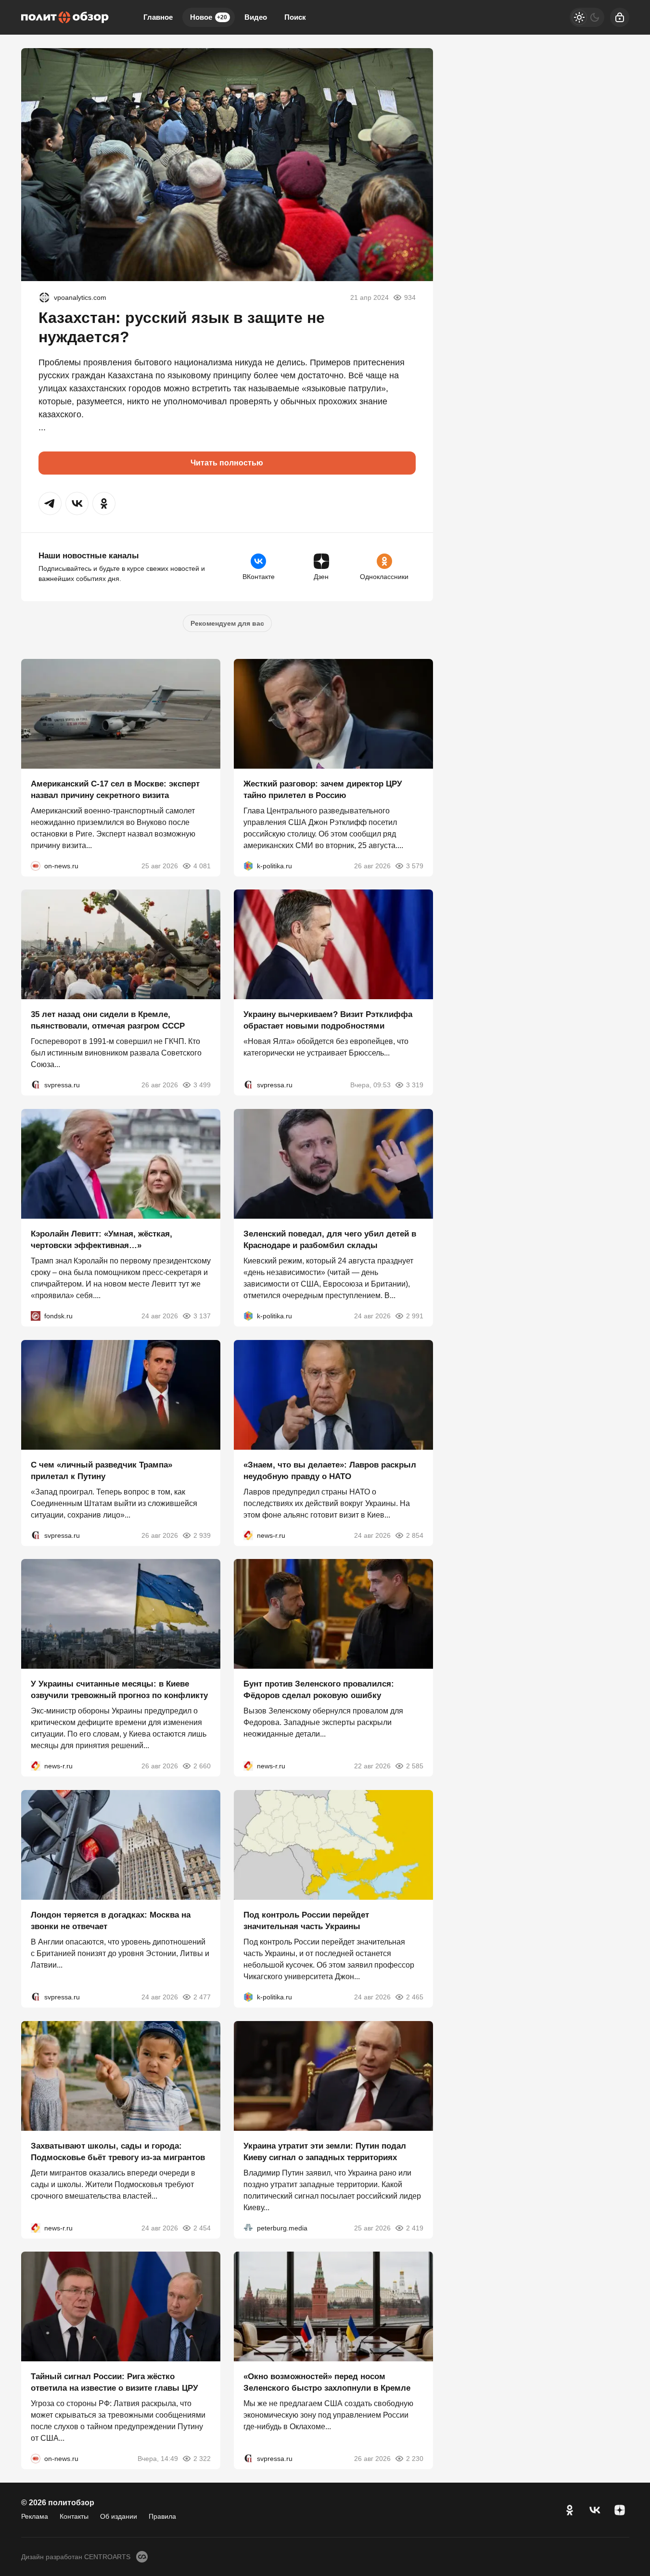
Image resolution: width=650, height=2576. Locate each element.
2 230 (415, 2459)
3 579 (415, 865)
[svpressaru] (36, 1085)
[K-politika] (248, 865)
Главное (158, 17)
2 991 (415, 1316)
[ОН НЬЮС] (36, 865)
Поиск (295, 17)
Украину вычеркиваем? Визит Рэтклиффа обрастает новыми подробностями (328, 1020)
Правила (162, 2516)
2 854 (415, 1535)
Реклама (35, 2516)
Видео (256, 17)
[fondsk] (36, 1316)
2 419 (415, 2228)
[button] (50, 503)
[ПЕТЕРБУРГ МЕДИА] (248, 2228)
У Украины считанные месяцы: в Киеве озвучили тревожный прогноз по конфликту (119, 1690)
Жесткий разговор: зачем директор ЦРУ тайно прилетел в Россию (323, 789)
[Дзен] (620, 2510)
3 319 (415, 1085)
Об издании (119, 2516)
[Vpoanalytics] (44, 297)
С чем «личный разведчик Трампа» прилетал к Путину (102, 1470)
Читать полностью (227, 463)
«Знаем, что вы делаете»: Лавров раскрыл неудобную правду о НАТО (330, 1470)
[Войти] (620, 17)
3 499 (202, 1085)
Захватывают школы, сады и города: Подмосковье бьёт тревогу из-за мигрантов (118, 2151)
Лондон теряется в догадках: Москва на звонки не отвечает (111, 1921)
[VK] (595, 2510)
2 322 (202, 2459)
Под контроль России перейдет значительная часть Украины (306, 1921)
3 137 (202, 1316)
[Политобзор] (65, 17)
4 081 (202, 865)
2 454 (202, 2228)
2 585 (415, 1766)
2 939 (202, 1535)
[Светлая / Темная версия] (587, 17)
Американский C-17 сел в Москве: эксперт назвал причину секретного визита (115, 789)
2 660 (202, 1766)
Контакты (74, 2516)
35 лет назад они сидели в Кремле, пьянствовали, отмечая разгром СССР (108, 1020)
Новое (209, 17)
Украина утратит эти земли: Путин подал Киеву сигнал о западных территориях (325, 2151)
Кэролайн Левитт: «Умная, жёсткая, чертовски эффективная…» (102, 1240)
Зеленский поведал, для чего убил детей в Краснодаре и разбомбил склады (330, 1240)
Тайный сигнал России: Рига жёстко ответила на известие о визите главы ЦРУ (115, 2382)
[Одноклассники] (570, 2510)
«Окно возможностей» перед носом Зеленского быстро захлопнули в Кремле (327, 2382)
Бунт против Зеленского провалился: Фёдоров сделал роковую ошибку (319, 1690)
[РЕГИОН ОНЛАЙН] (248, 1535)
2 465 (415, 1997)
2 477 (202, 1997)
